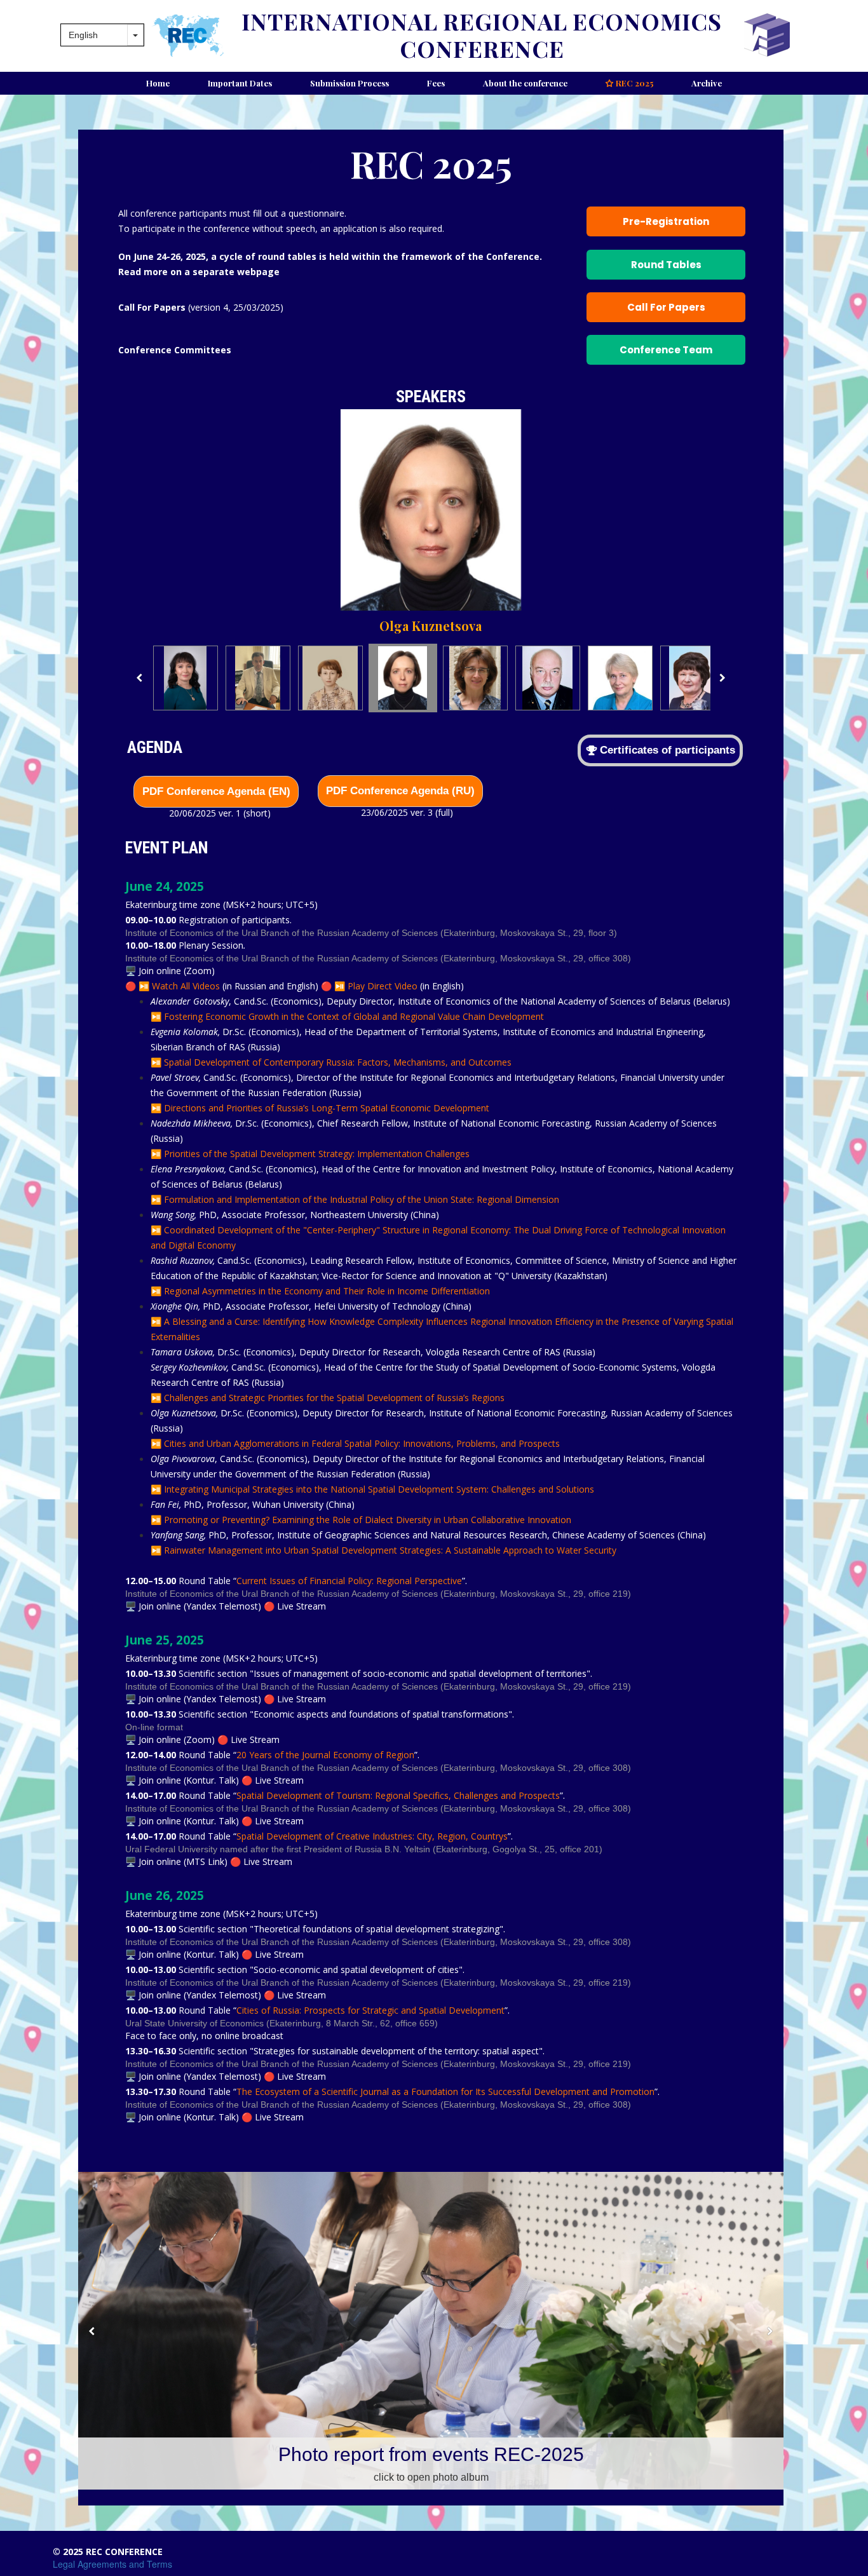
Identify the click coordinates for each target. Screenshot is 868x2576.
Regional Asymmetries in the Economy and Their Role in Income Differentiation (327, 1291)
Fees (436, 83)
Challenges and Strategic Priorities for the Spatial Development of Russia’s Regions (334, 1398)
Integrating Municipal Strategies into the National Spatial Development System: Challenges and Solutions (379, 1489)
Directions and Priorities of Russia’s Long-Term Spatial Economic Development (327, 1108)
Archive (707, 83)
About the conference (525, 83)
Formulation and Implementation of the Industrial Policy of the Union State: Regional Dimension (362, 1199)
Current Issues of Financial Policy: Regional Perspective (349, 1581)
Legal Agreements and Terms (112, 2564)
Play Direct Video (383, 986)
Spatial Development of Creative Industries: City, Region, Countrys (372, 1836)
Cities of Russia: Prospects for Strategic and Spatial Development (370, 2010)
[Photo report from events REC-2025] (431, 2331)
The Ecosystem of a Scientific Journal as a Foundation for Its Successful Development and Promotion (445, 2091)
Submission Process (349, 83)
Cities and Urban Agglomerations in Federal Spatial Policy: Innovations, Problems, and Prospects (362, 1443)
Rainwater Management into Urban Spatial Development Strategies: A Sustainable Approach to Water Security (390, 1550)
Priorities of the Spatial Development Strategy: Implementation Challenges (317, 1154)
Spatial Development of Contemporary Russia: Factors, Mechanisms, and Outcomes (338, 1062)
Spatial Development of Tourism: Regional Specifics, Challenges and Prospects (398, 1795)
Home (158, 83)
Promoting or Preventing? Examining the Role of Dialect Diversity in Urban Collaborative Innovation (368, 1520)
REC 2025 (629, 83)
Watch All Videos (185, 986)
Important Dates (240, 83)
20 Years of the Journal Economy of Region (325, 1755)
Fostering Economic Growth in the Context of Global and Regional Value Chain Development (354, 1016)
